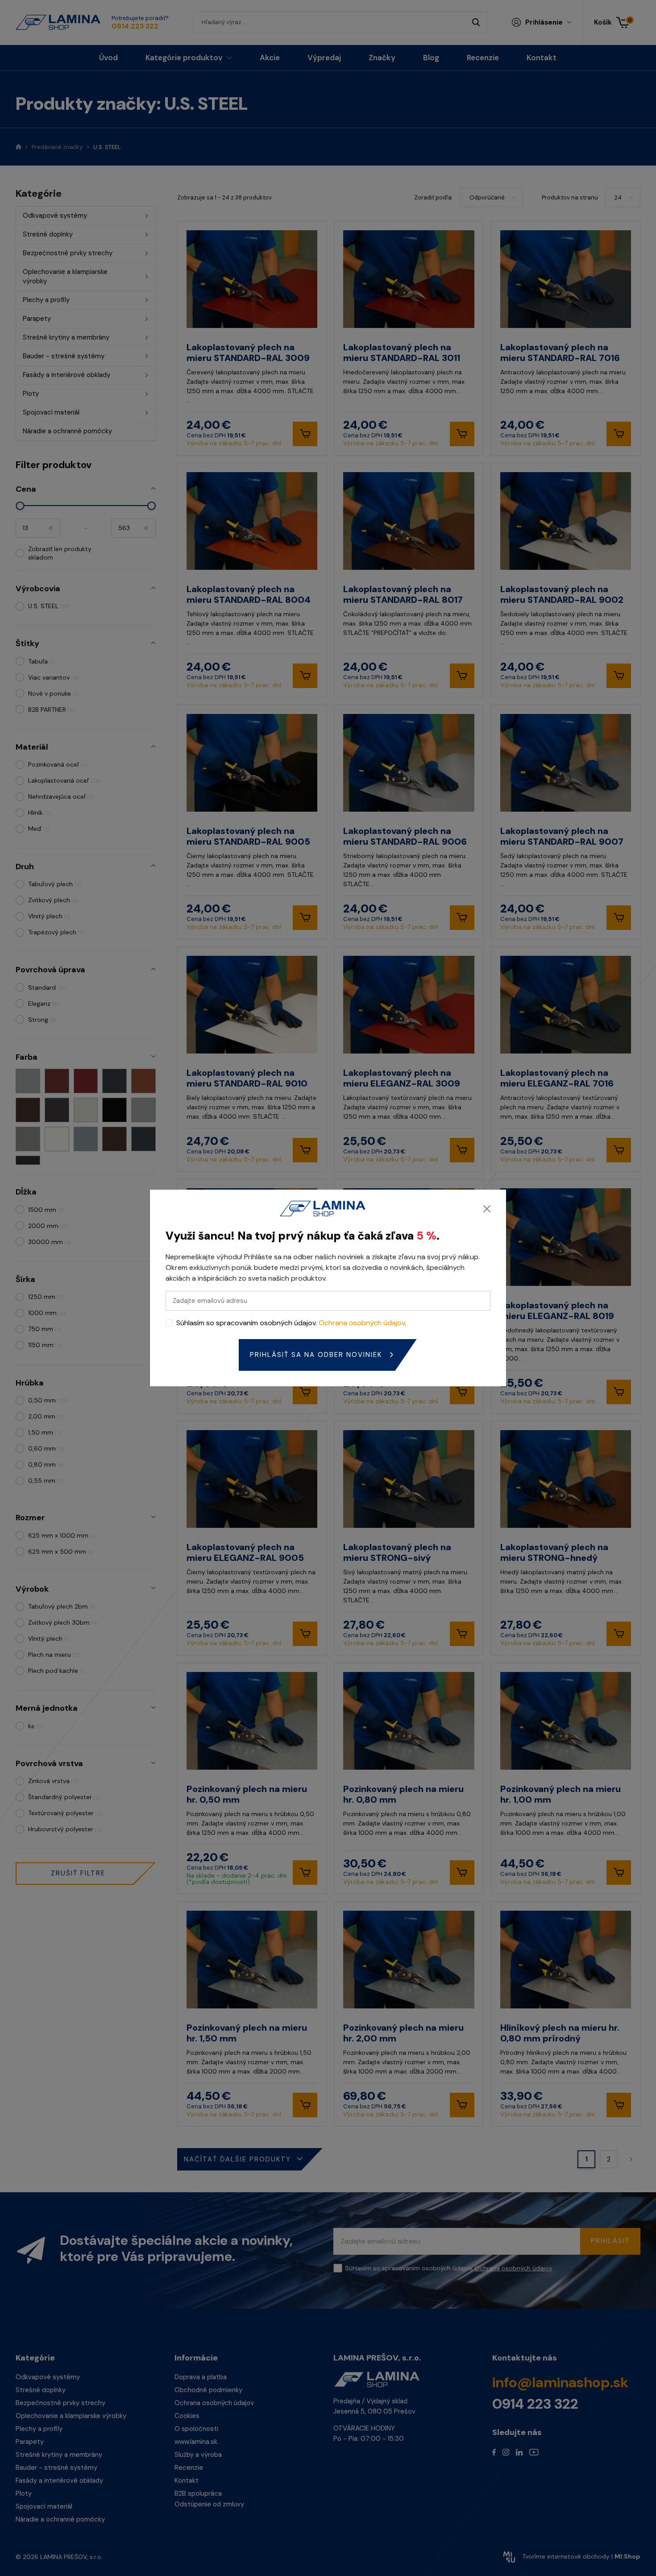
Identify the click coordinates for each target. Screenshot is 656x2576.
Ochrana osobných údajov (362, 1323)
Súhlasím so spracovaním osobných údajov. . (291, 1323)
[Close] (487, 1209)
